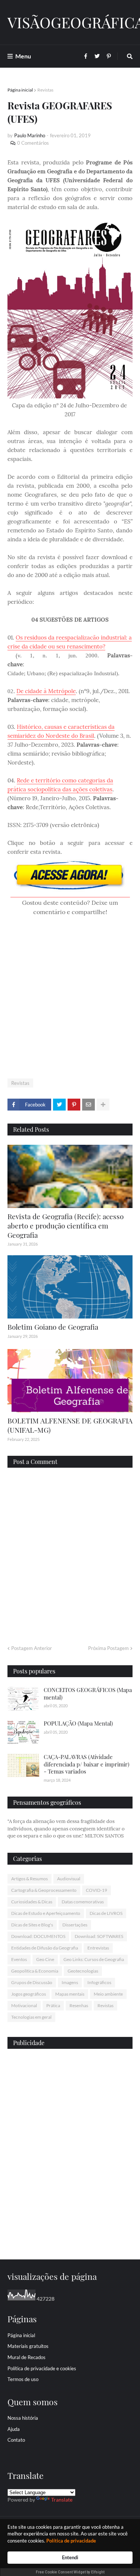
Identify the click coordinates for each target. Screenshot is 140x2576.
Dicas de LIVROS (106, 1913)
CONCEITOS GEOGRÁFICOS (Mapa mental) (88, 1694)
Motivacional (24, 2005)
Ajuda (14, 2429)
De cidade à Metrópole (46, 691)
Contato (16, 2440)
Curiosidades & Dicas (32, 1902)
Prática (53, 2005)
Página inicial (20, 90)
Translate (62, 2500)
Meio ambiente (108, 1994)
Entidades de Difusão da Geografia (45, 1948)
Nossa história (23, 2418)
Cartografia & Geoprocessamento (44, 1890)
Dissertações (75, 1925)
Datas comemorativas (83, 1902)
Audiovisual (69, 1879)
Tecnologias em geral (31, 2017)
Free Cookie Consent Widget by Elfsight (70, 2572)
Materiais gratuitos (28, 2346)
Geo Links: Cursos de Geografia (94, 1959)
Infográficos (99, 1982)
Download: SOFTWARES (99, 1936)
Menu (23, 56)
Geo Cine (45, 1959)
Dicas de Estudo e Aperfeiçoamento (46, 1913)
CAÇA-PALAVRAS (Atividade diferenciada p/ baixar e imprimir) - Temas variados (86, 1764)
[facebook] (70, 2227)
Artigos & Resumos (29, 1879)
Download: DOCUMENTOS (38, 1936)
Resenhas (79, 2005)
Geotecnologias (83, 1971)
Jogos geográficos (29, 1994)
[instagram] (70, 2235)
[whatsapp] (70, 2225)
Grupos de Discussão (32, 1982)
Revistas (45, 90)
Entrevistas (98, 1948)
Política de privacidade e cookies (42, 2368)
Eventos (19, 1959)
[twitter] (70, 2231)
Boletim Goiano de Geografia (53, 1327)
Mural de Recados (27, 2357)
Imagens (70, 1982)
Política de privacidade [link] (71, 2541)
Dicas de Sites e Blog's (32, 1925)
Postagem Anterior (32, 1648)
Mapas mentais (70, 1994)
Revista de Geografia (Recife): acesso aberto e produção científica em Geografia (66, 1225)
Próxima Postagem (108, 1648)
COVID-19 (97, 1890)
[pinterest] (70, 2239)
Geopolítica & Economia (35, 1971)
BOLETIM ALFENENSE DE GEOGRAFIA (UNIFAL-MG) (70, 1425)
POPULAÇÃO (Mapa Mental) (78, 1723)
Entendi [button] (70, 2557)
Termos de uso (23, 2379)
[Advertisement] (70, 998)
